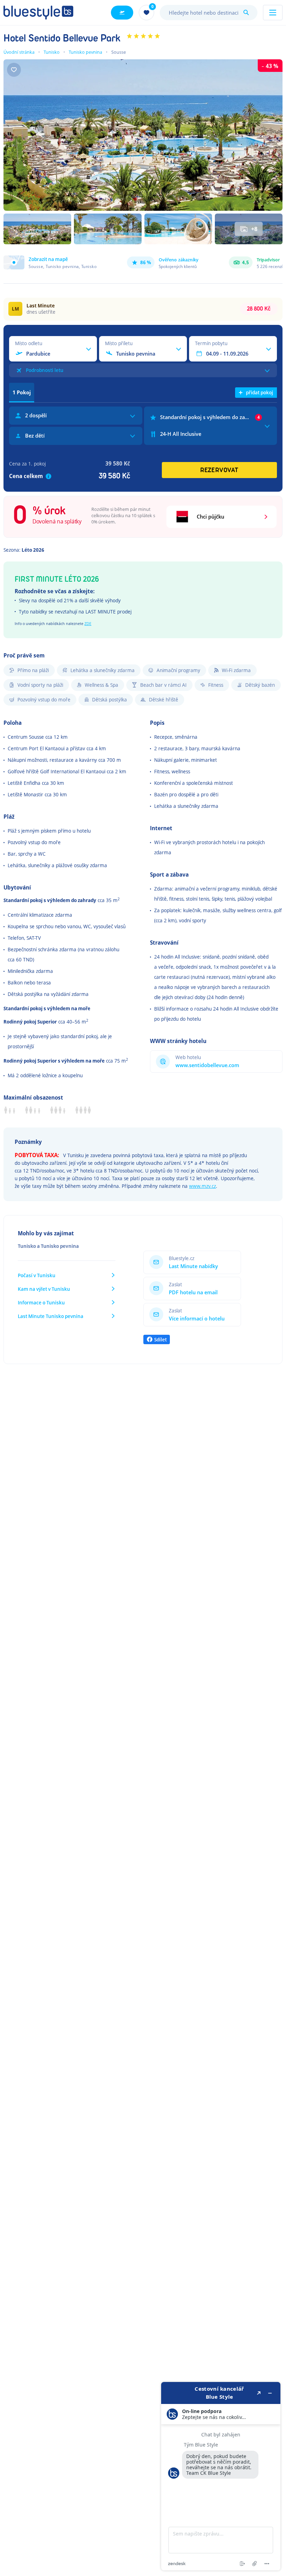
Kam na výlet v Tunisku (44, 1289)
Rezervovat (219, 470)
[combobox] (209, 13)
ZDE (88, 623)
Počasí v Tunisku (37, 1275)
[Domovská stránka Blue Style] (38, 13)
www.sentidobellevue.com (207, 1065)
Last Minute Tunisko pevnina (51, 1316)
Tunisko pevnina (85, 52)
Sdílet (160, 1339)
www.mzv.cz (202, 1186)
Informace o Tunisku (41, 1302)
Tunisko (52, 52)
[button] (50, 262)
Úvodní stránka (19, 52)
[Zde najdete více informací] (221, 2476)
